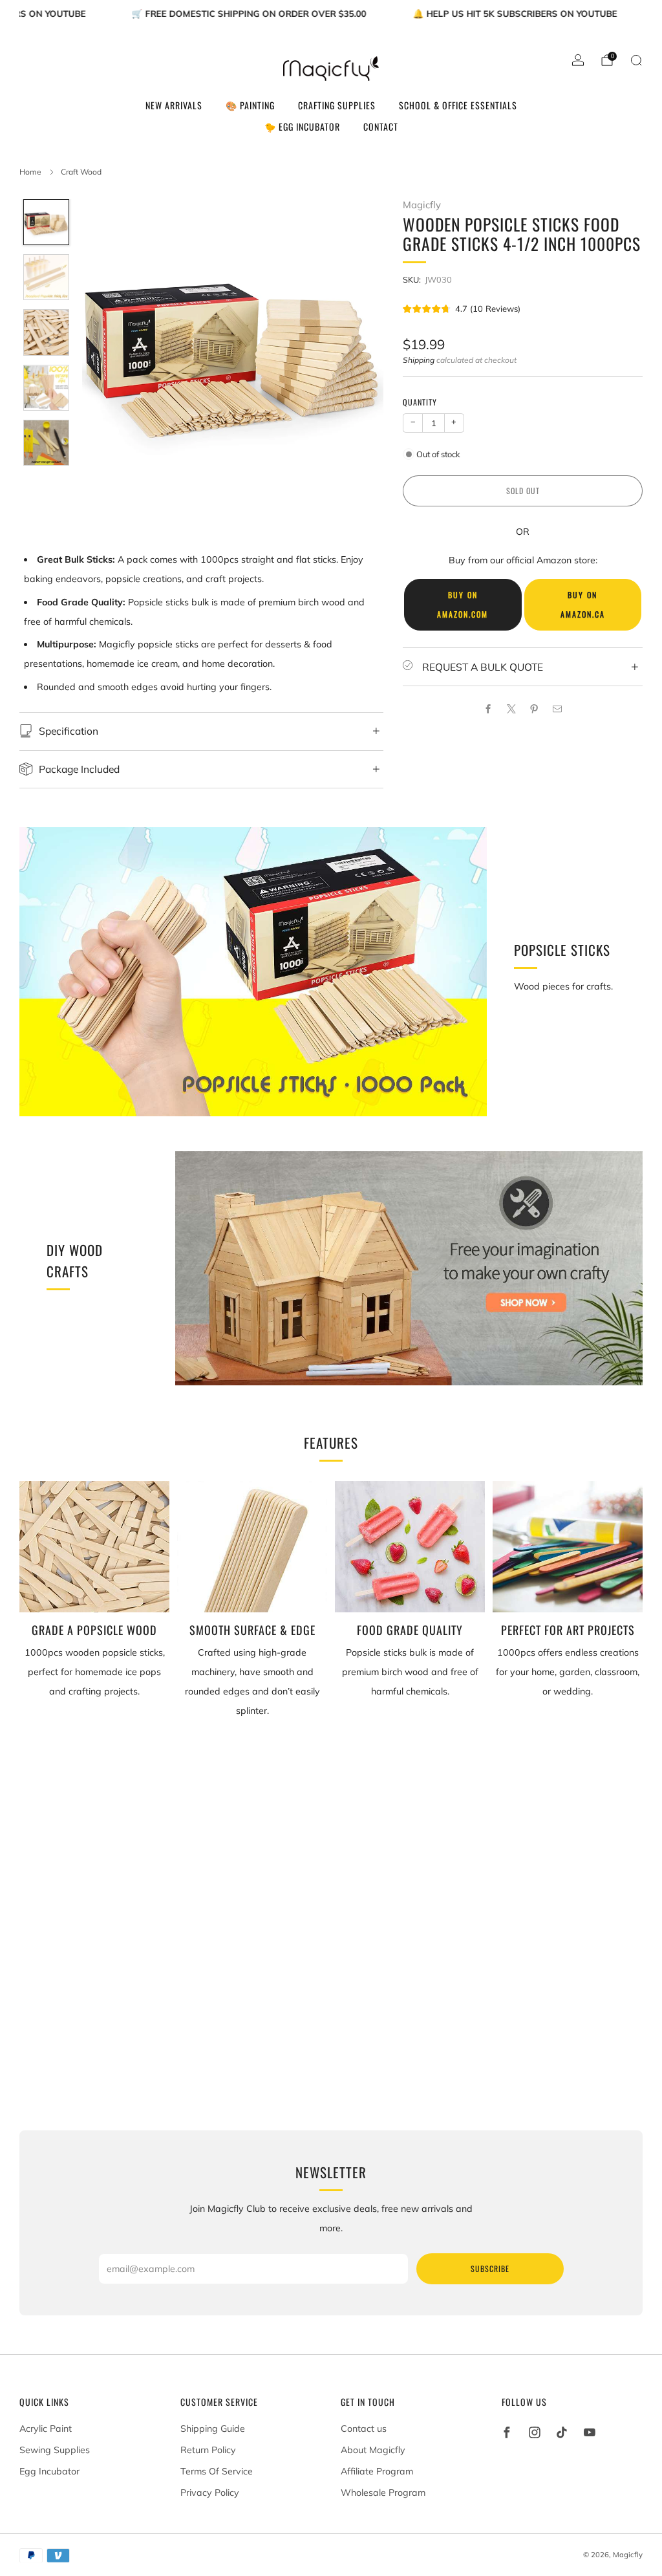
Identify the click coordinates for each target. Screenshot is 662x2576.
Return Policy (208, 2450)
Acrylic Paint (46, 2429)
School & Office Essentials (458, 105)
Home (30, 172)
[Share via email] (557, 709)
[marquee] (331, 12)
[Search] (636, 60)
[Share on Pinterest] (534, 709)
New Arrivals (174, 105)
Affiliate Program (377, 2471)
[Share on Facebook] (488, 709)
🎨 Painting (250, 105)
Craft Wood (81, 172)
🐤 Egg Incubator (302, 126)
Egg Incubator (49, 2471)
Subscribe (490, 2268)
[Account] (578, 60)
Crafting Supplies (337, 105)
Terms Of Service (217, 2471)
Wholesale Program (383, 2493)
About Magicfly (373, 2450)
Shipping (419, 360)
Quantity (420, 402)
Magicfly (422, 205)
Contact (381, 126)
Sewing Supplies (55, 2450)
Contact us (364, 2429)
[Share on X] (511, 709)
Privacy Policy (210, 2493)
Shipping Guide (213, 2429)
